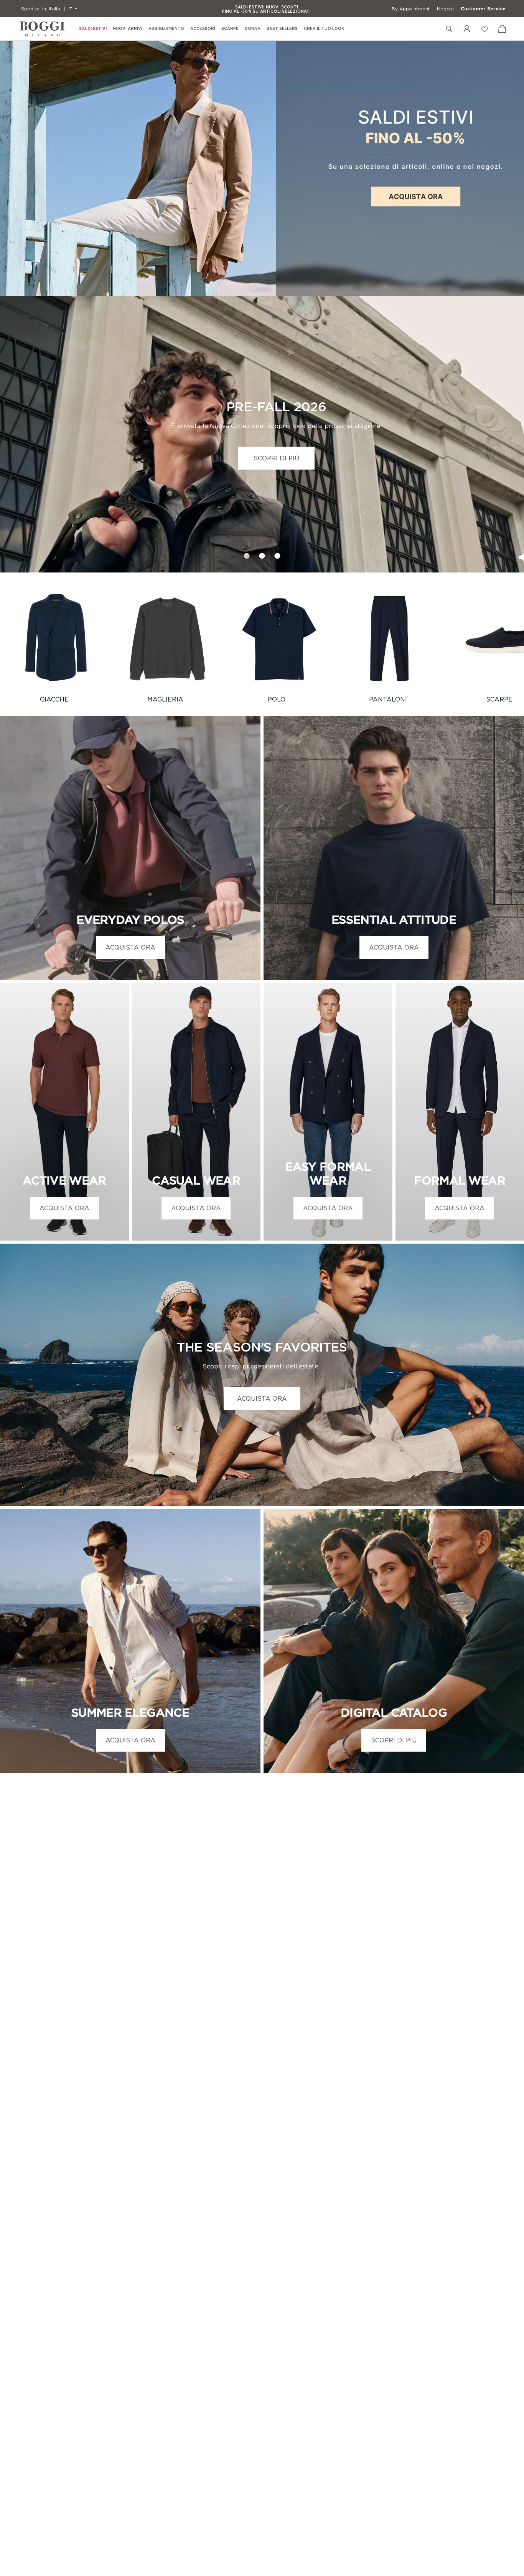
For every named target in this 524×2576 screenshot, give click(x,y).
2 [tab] (262, 553)
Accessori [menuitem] (203, 29)
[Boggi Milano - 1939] (42, 29)
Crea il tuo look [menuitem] (324, 29)
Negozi (445, 9)
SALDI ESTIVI (93, 29)
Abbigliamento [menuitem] (166, 29)
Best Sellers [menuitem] (282, 29)
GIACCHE (54, 699)
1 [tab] (247, 553)
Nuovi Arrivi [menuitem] (128, 29)
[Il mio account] (467, 29)
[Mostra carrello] (502, 29)
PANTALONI (388, 699)
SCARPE (499, 699)
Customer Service (483, 9)
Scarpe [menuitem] (230, 29)
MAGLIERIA (165, 699)
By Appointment (411, 9)
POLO (277, 699)
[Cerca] (449, 29)
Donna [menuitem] (253, 29)
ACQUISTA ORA (130, 947)
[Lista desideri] (484, 29)
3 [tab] (278, 553)
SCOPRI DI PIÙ (276, 458)
